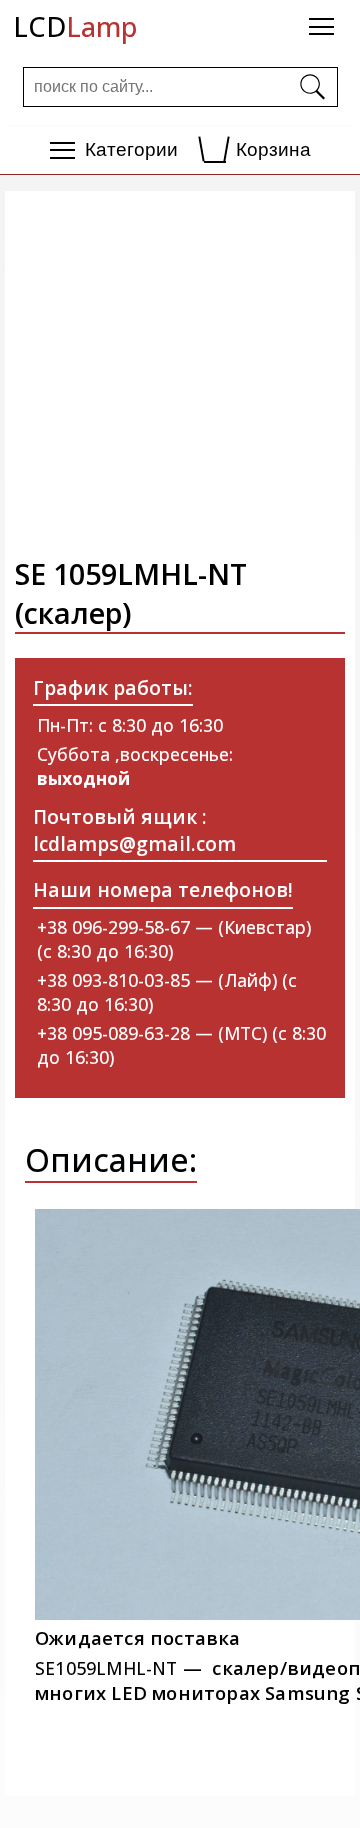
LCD (75, 26)
